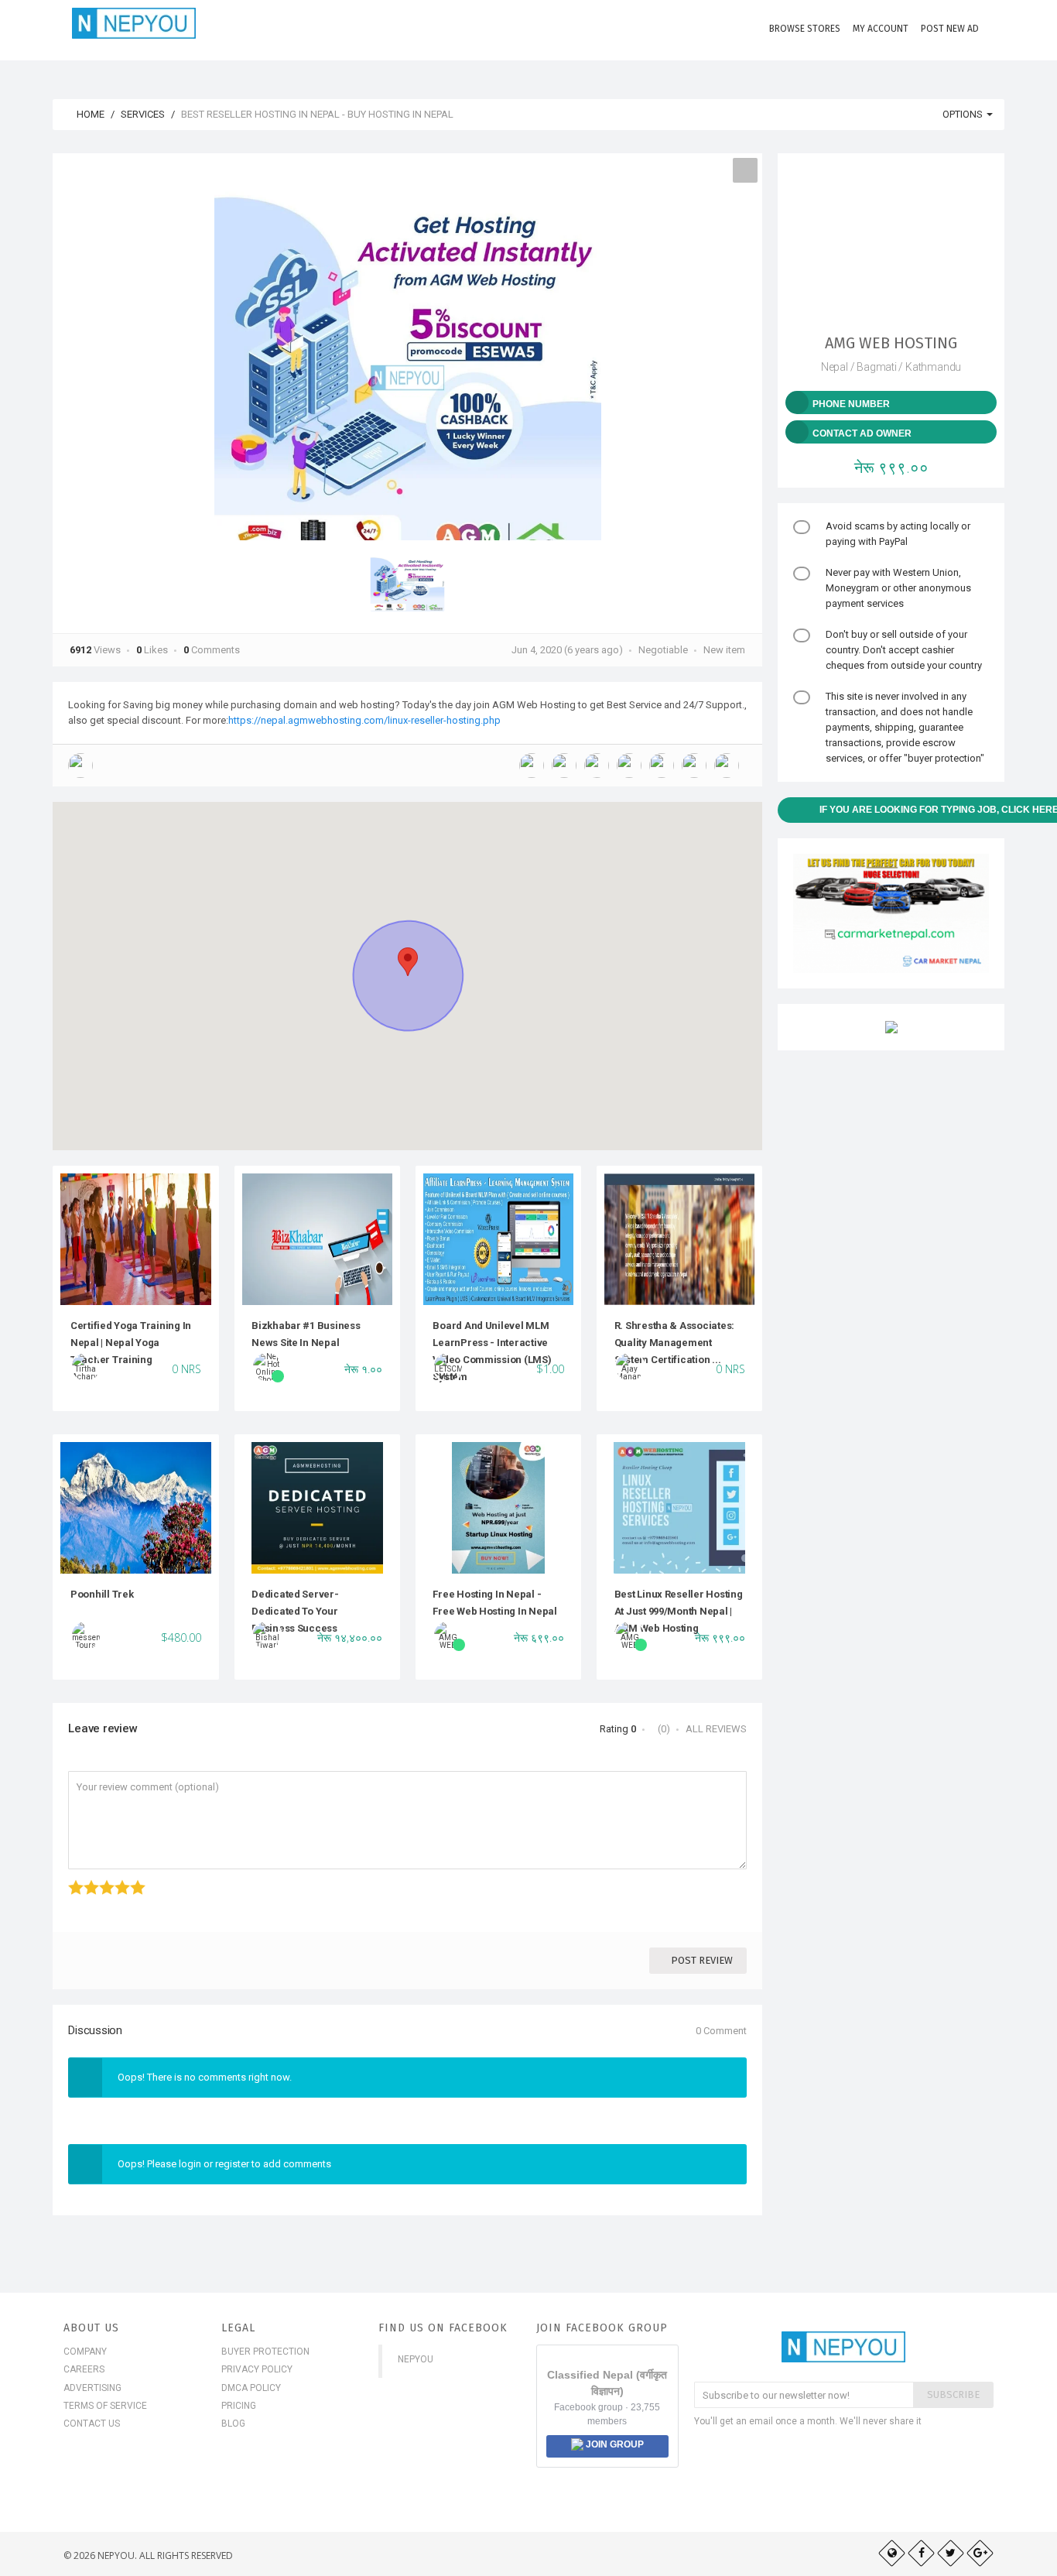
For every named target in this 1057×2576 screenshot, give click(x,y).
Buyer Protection (265, 2352)
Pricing (239, 2406)
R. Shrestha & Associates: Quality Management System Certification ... (675, 1343)
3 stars (101, 1880)
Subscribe (953, 2394)
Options (964, 114)
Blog (233, 2424)
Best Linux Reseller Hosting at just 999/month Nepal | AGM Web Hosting (679, 1612)
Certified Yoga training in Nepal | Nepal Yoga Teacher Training (131, 1343)
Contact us (92, 2424)
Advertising (92, 2388)
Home (89, 114)
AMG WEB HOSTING (891, 343)
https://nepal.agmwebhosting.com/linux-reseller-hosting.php (364, 720)
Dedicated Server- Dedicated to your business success (295, 1612)
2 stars (86, 1880)
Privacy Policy (257, 2369)
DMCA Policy (251, 2388)
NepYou (416, 2359)
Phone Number (851, 404)
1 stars (70, 1880)
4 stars (116, 1880)
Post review (702, 1960)
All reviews (716, 1729)
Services (143, 114)
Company (85, 2352)
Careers (84, 2369)
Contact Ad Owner (862, 433)
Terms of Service (105, 2406)
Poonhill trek (102, 1594)
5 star (132, 1880)
